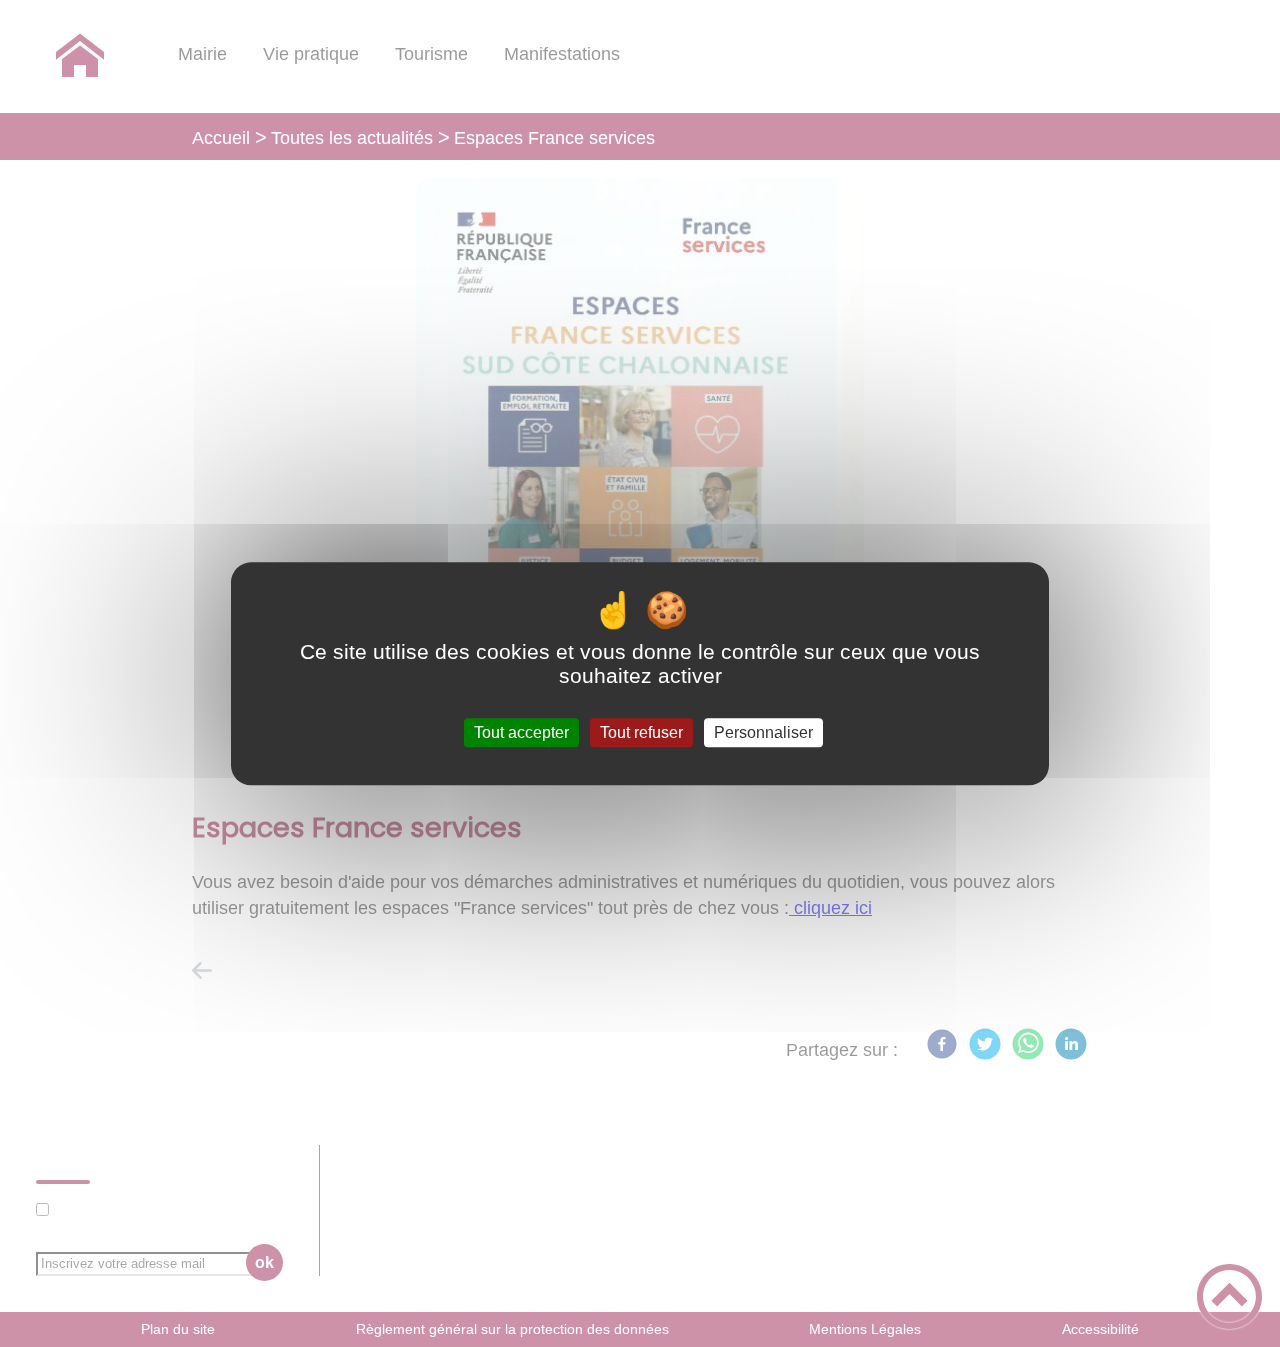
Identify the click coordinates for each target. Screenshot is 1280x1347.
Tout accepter (521, 732)
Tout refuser (641, 732)
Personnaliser (763, 732)
